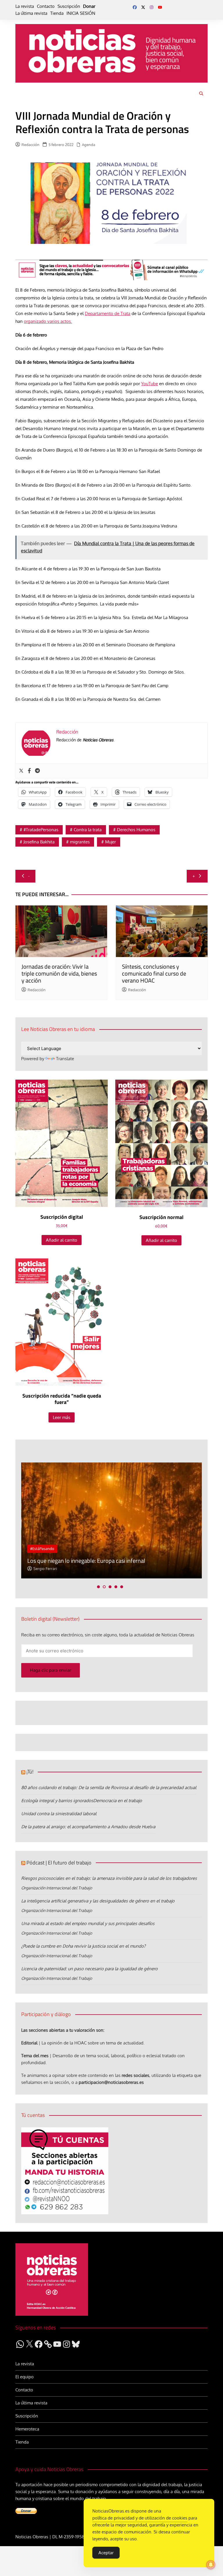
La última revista (31, 13)
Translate (65, 1059)
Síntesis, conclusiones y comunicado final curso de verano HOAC (154, 973)
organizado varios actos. (48, 321)
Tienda (57, 13)
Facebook (135, 7)
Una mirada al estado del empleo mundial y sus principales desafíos (88, 1923)
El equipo (25, 2377)
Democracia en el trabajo (118, 1801)
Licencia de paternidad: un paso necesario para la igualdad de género (89, 1969)
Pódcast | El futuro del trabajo (59, 1863)
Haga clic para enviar (51, 1670)
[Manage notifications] (211, 2565)
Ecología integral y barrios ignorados (57, 1801)
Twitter (143, 7)
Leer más (62, 1417)
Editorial (29, 2043)
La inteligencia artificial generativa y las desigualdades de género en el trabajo (98, 1901)
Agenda (89, 145)
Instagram (152, 7)
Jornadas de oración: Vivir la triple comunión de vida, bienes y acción (59, 973)
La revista (25, 6)
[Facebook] (29, 771)
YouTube (160, 7)
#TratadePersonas (41, 830)
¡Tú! (30, 1772)
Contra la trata (88, 830)
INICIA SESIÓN (81, 13)
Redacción (30, 145)
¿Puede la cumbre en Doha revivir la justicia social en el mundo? (83, 1946)
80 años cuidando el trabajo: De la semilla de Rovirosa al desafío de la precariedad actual (109, 1788)
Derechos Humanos (136, 830)
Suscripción (69, 6)
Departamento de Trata (108, 313)
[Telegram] (37, 771)
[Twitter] (21, 771)
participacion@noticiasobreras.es (111, 2082)
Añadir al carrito (62, 1240)
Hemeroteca (27, 2429)
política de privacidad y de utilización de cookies (140, 2518)
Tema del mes (35, 2056)
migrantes (80, 842)
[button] (98, 1587)
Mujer (110, 842)
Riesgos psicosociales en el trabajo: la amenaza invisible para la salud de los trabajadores (109, 1878)
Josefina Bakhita (39, 842)
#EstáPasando (42, 1549)
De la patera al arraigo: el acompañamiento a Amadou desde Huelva (88, 1827)
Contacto (46, 6)
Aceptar (106, 2553)
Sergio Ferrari (45, 1569)
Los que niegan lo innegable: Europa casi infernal (86, 1561)
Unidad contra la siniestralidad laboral (59, 1814)
